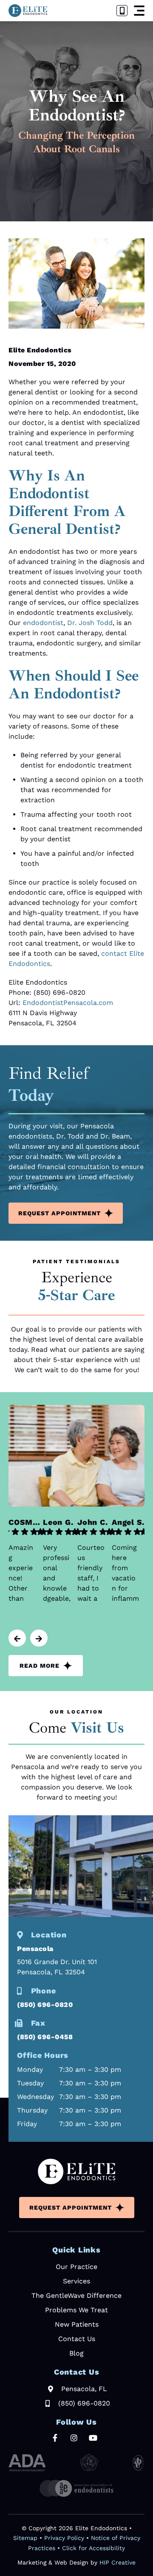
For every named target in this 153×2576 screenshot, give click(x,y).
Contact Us (77, 2339)
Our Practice (76, 2267)
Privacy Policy (64, 2538)
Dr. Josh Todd (90, 623)
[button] (139, 11)
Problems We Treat (76, 2310)
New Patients (77, 2324)
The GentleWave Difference (76, 2296)
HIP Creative (118, 2562)
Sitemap (25, 2538)
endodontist (43, 623)
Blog (76, 2353)
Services (76, 2281)
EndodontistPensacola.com (68, 1003)
